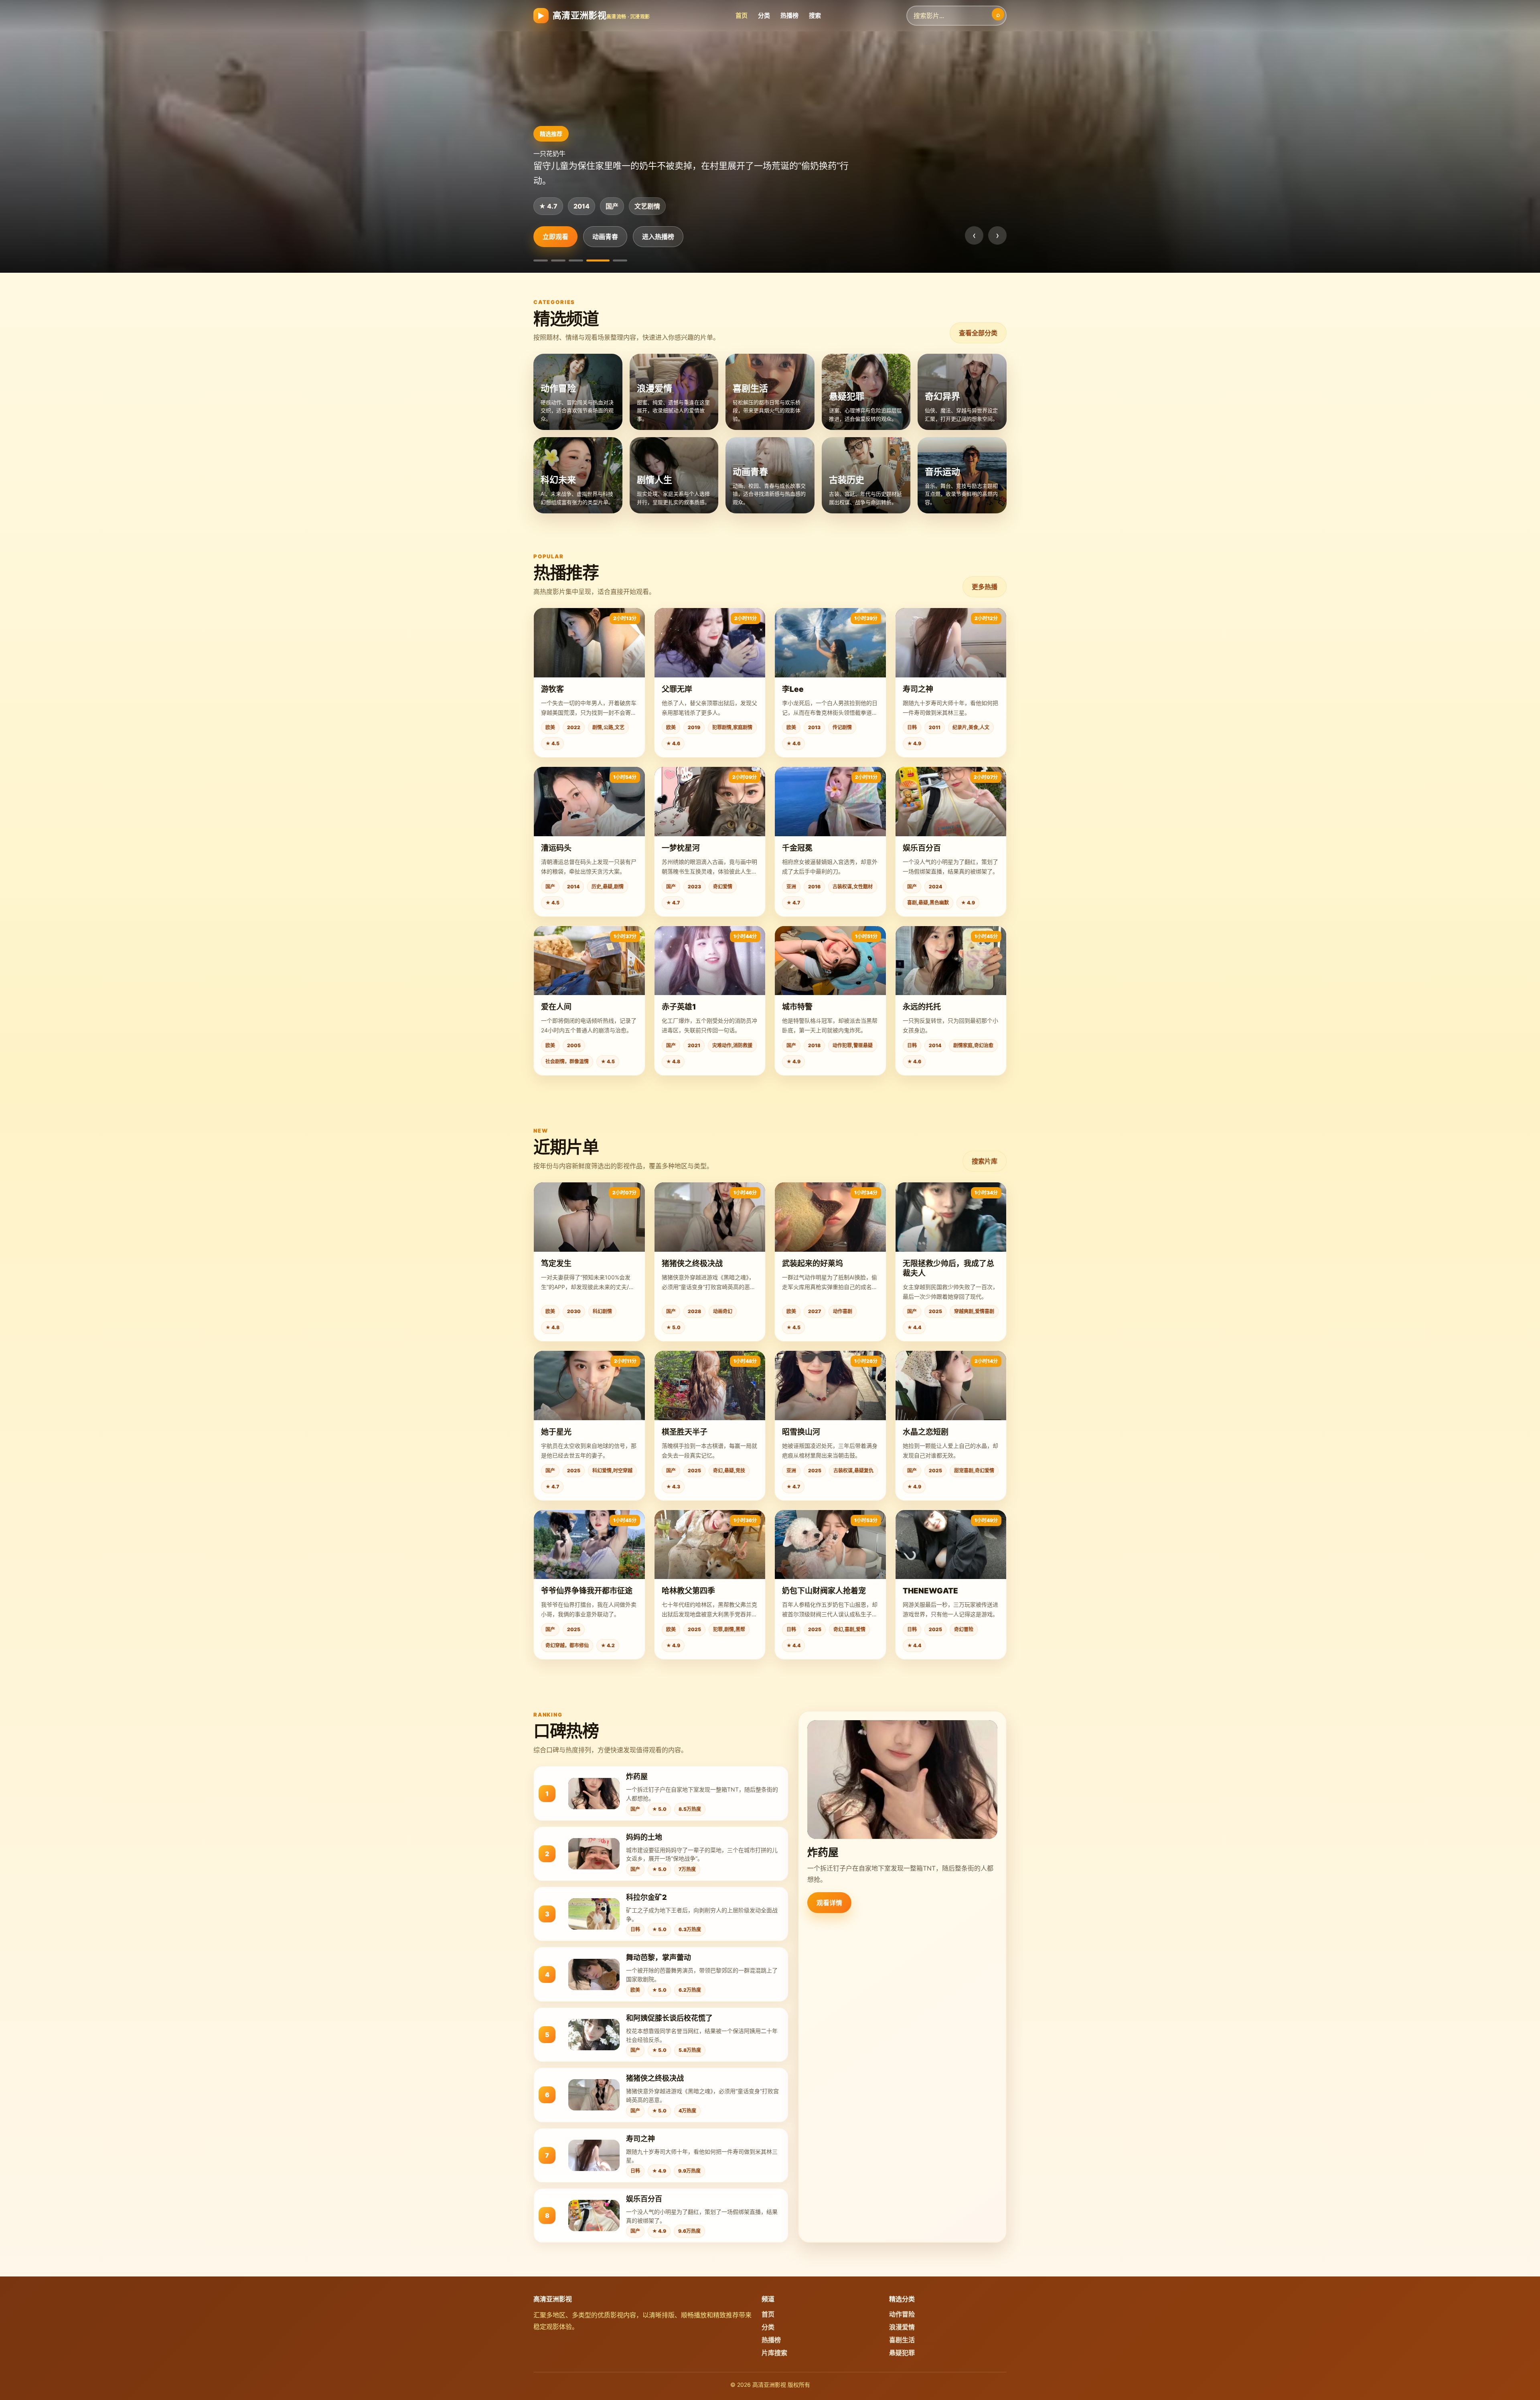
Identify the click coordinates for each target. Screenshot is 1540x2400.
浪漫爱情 (605, 237)
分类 (764, 15)
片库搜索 (774, 2353)
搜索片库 (985, 1161)
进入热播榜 (658, 237)
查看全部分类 (978, 333)
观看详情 (829, 1903)
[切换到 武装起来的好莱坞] (585, 260)
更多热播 (985, 587)
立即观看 (555, 237)
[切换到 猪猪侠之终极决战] (620, 260)
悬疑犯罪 (902, 2353)
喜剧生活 (902, 2340)
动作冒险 (902, 2314)
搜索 (815, 15)
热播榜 (789, 15)
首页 (742, 15)
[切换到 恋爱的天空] (545, 260)
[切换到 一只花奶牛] (602, 260)
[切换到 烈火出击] (567, 260)
